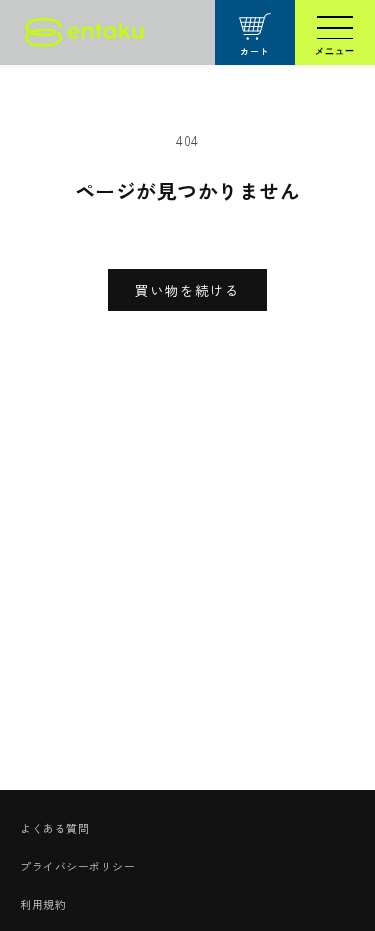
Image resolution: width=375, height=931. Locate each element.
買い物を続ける (187, 290)
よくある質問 (54, 828)
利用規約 (43, 904)
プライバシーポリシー (77, 866)
